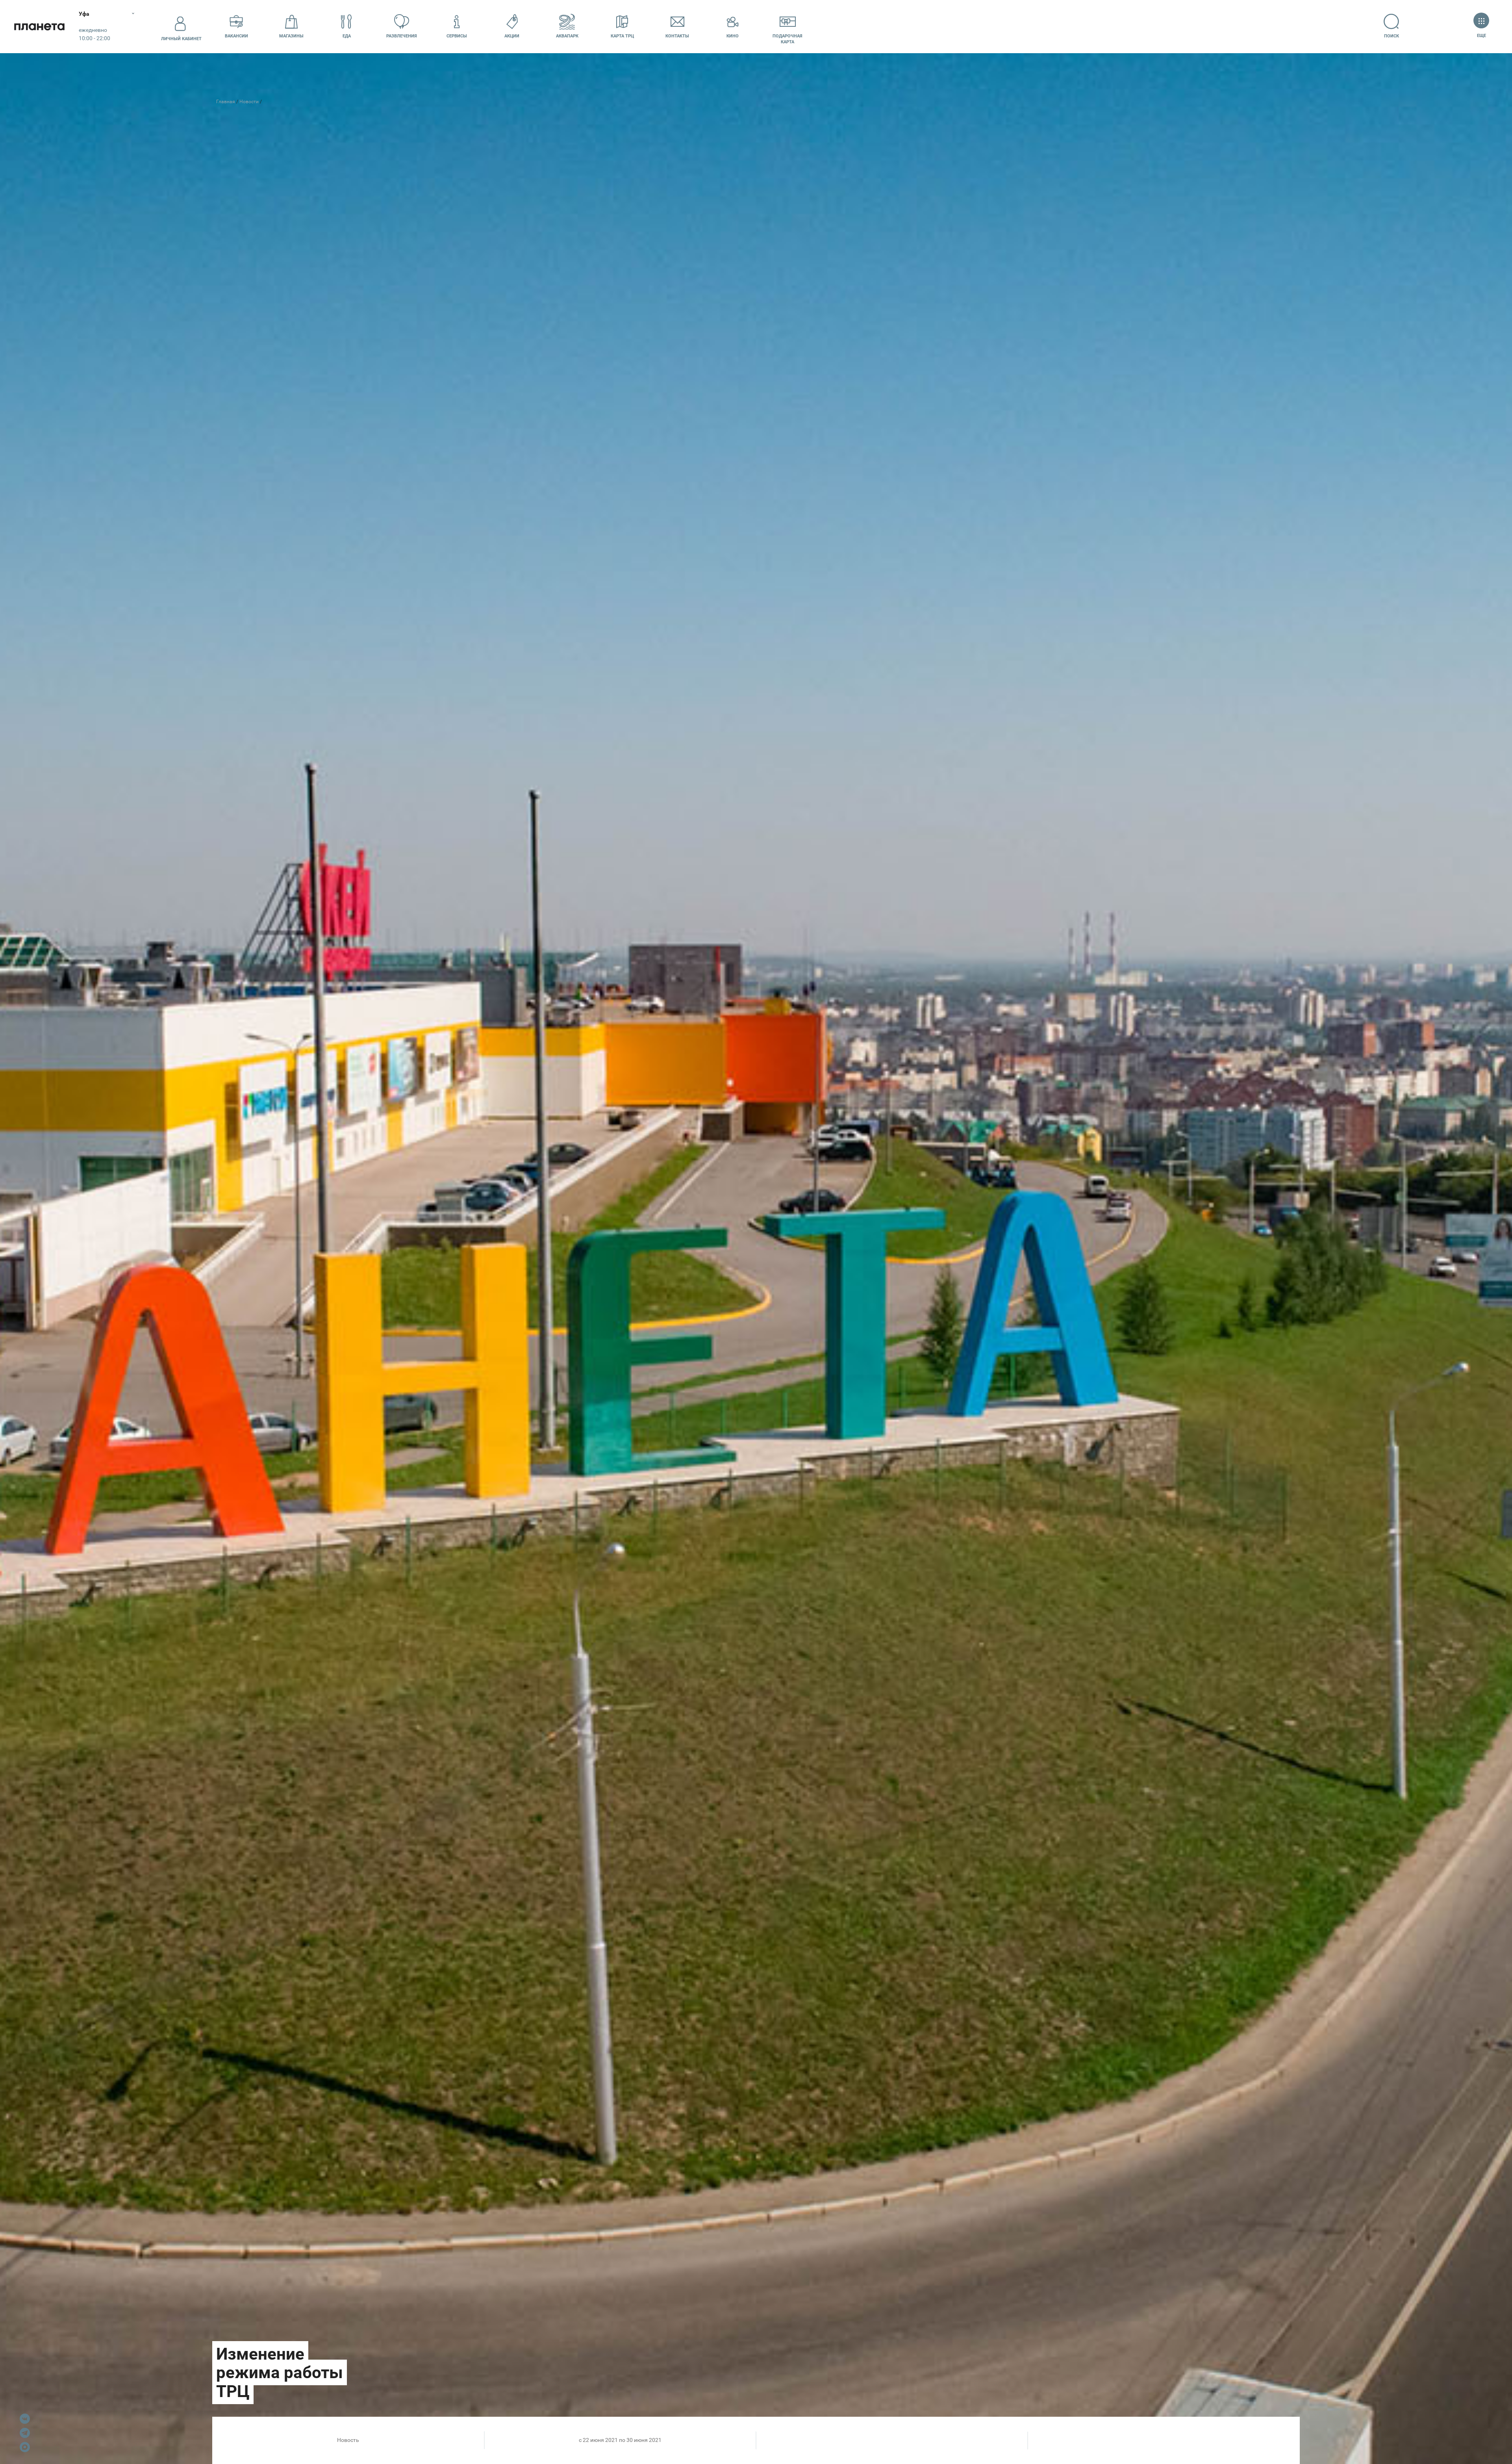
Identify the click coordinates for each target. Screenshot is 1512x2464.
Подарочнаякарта (787, 39)
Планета (39, 27)
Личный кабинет (181, 39)
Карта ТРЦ (622, 36)
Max (25, 2447)
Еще (1481, 36)
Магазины (291, 36)
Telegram (25, 2433)
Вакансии (236, 36)
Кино (733, 36)
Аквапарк (567, 36)
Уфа (84, 14)
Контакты (677, 36)
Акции (512, 36)
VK (25, 2419)
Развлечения (402, 36)
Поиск (1392, 36)
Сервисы (457, 36)
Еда (347, 36)
